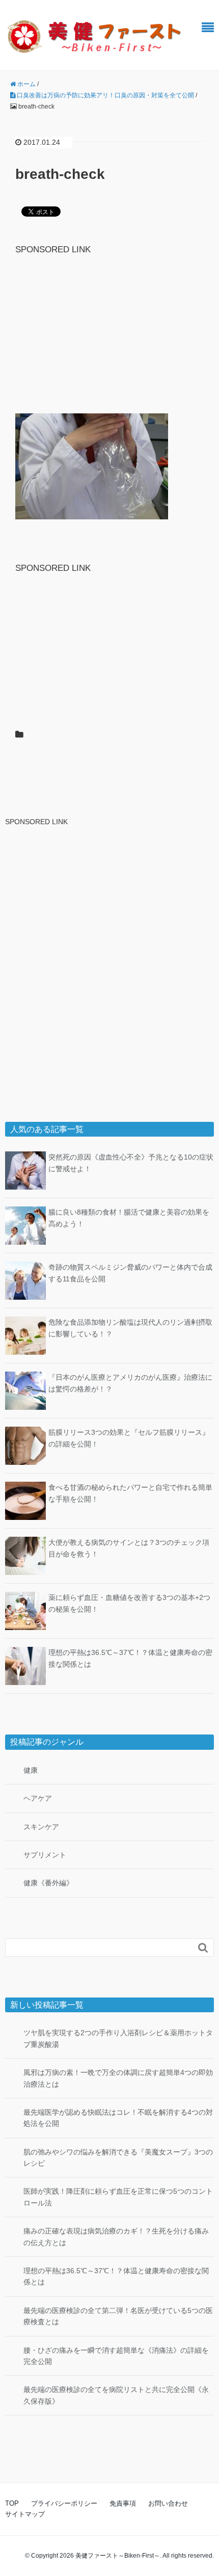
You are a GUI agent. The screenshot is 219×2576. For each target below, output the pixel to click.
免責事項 (123, 2503)
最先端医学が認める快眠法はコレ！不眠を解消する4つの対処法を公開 (118, 2118)
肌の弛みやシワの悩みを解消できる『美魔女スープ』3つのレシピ (118, 2158)
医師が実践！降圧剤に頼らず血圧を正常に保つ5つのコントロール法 (118, 2197)
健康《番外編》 (48, 1883)
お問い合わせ (168, 2503)
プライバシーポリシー (64, 2503)
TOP (12, 2503)
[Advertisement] (109, 328)
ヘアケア (38, 1798)
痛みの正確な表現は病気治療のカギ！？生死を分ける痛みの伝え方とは (116, 2237)
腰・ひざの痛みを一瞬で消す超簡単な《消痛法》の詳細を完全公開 (116, 2356)
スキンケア (41, 1827)
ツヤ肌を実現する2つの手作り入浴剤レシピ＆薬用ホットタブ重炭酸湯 (118, 2038)
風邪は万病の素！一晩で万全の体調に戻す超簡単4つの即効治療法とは (118, 2078)
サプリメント (45, 1855)
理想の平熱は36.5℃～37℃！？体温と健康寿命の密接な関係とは (116, 2276)
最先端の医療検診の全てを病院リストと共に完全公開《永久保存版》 (116, 2395)
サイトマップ (25, 2514)
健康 (31, 1770)
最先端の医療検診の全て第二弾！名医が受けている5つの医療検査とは (118, 2316)
